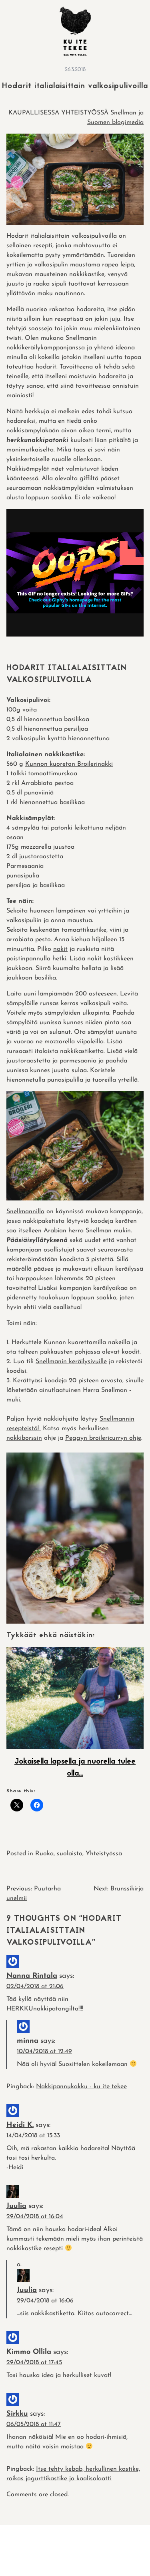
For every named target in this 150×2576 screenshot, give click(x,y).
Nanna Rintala (32, 1976)
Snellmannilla (25, 1212)
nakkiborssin (24, 1438)
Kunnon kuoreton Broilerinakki (69, 764)
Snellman (123, 113)
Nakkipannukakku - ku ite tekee (81, 2087)
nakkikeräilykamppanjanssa (46, 348)
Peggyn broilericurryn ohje (103, 1438)
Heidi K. (20, 2125)
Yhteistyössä (104, 1854)
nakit (60, 949)
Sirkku (17, 2414)
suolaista (70, 1854)
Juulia (16, 2206)
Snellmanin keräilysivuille (71, 1362)
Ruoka (44, 1854)
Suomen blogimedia (115, 122)
